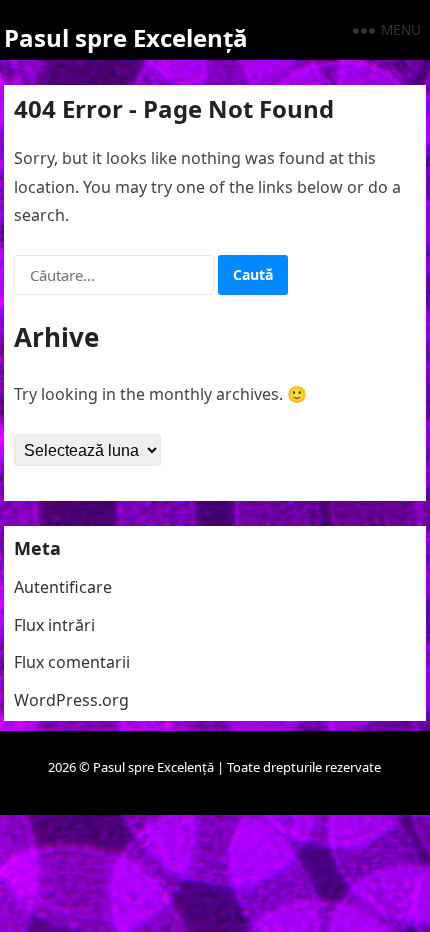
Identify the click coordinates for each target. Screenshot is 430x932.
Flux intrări (54, 625)
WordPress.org (71, 700)
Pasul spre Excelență (126, 37)
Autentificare (63, 587)
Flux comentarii (72, 662)
